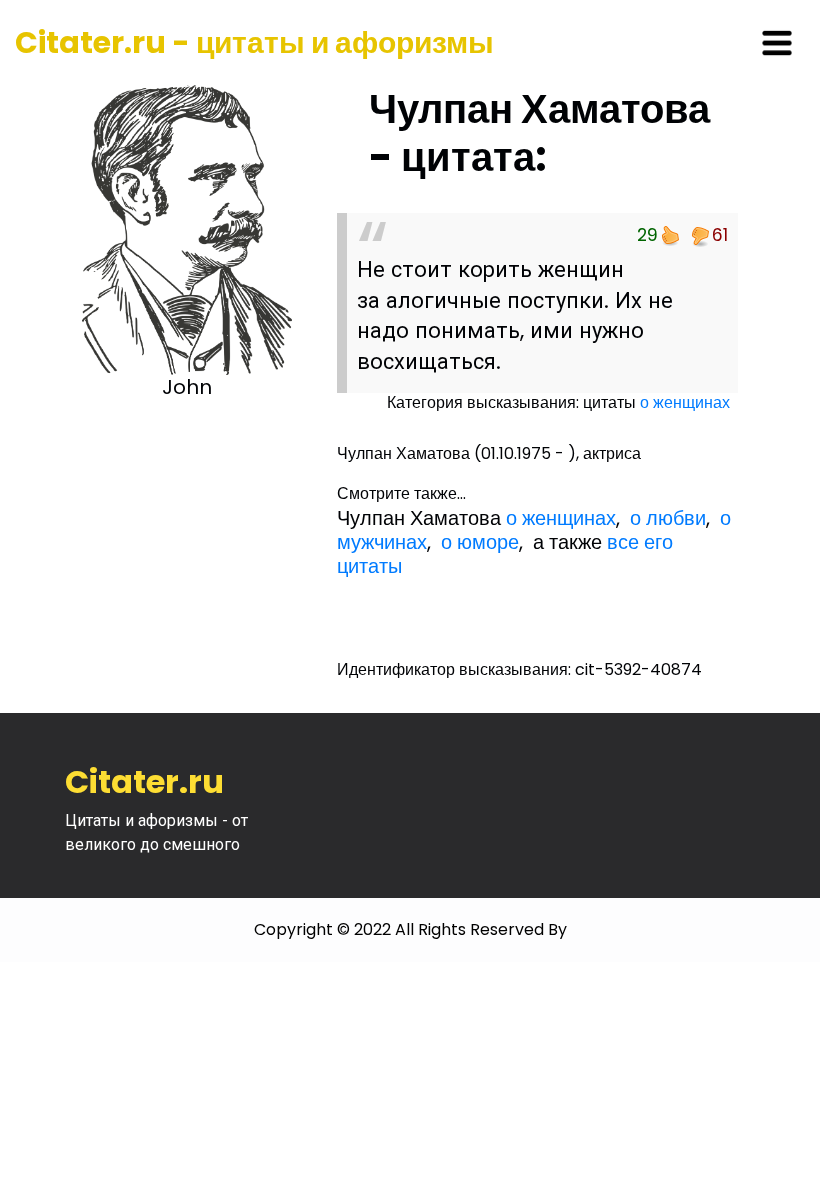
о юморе (480, 542)
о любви (668, 518)
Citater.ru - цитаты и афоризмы (254, 42)
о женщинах (685, 402)
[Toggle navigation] (777, 43)
